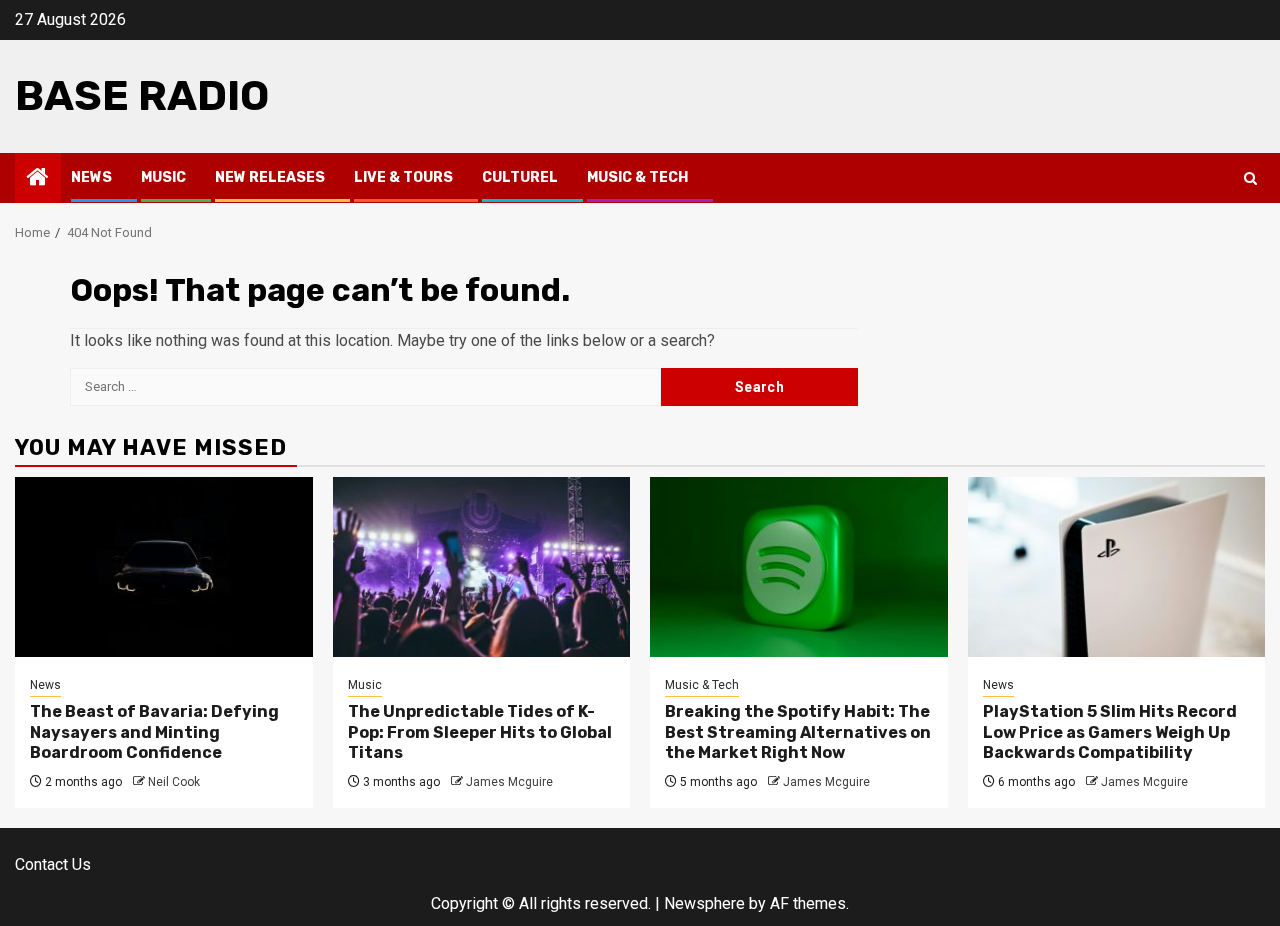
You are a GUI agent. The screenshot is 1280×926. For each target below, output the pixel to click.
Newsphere (704, 903)
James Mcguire (509, 782)
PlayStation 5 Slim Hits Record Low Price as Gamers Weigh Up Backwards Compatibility (1110, 732)
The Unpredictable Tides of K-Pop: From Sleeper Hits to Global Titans (480, 732)
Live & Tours (403, 177)
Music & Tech (637, 177)
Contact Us (53, 864)
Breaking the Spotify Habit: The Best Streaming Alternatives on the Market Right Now (798, 732)
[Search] (1250, 178)
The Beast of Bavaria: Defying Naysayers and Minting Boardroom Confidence (154, 732)
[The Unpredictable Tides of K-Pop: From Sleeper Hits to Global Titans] (482, 567)
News (91, 177)
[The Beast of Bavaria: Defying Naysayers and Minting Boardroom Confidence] (164, 567)
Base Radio (142, 96)
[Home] (38, 179)
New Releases (270, 177)
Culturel (520, 177)
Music (163, 177)
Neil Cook (174, 782)
